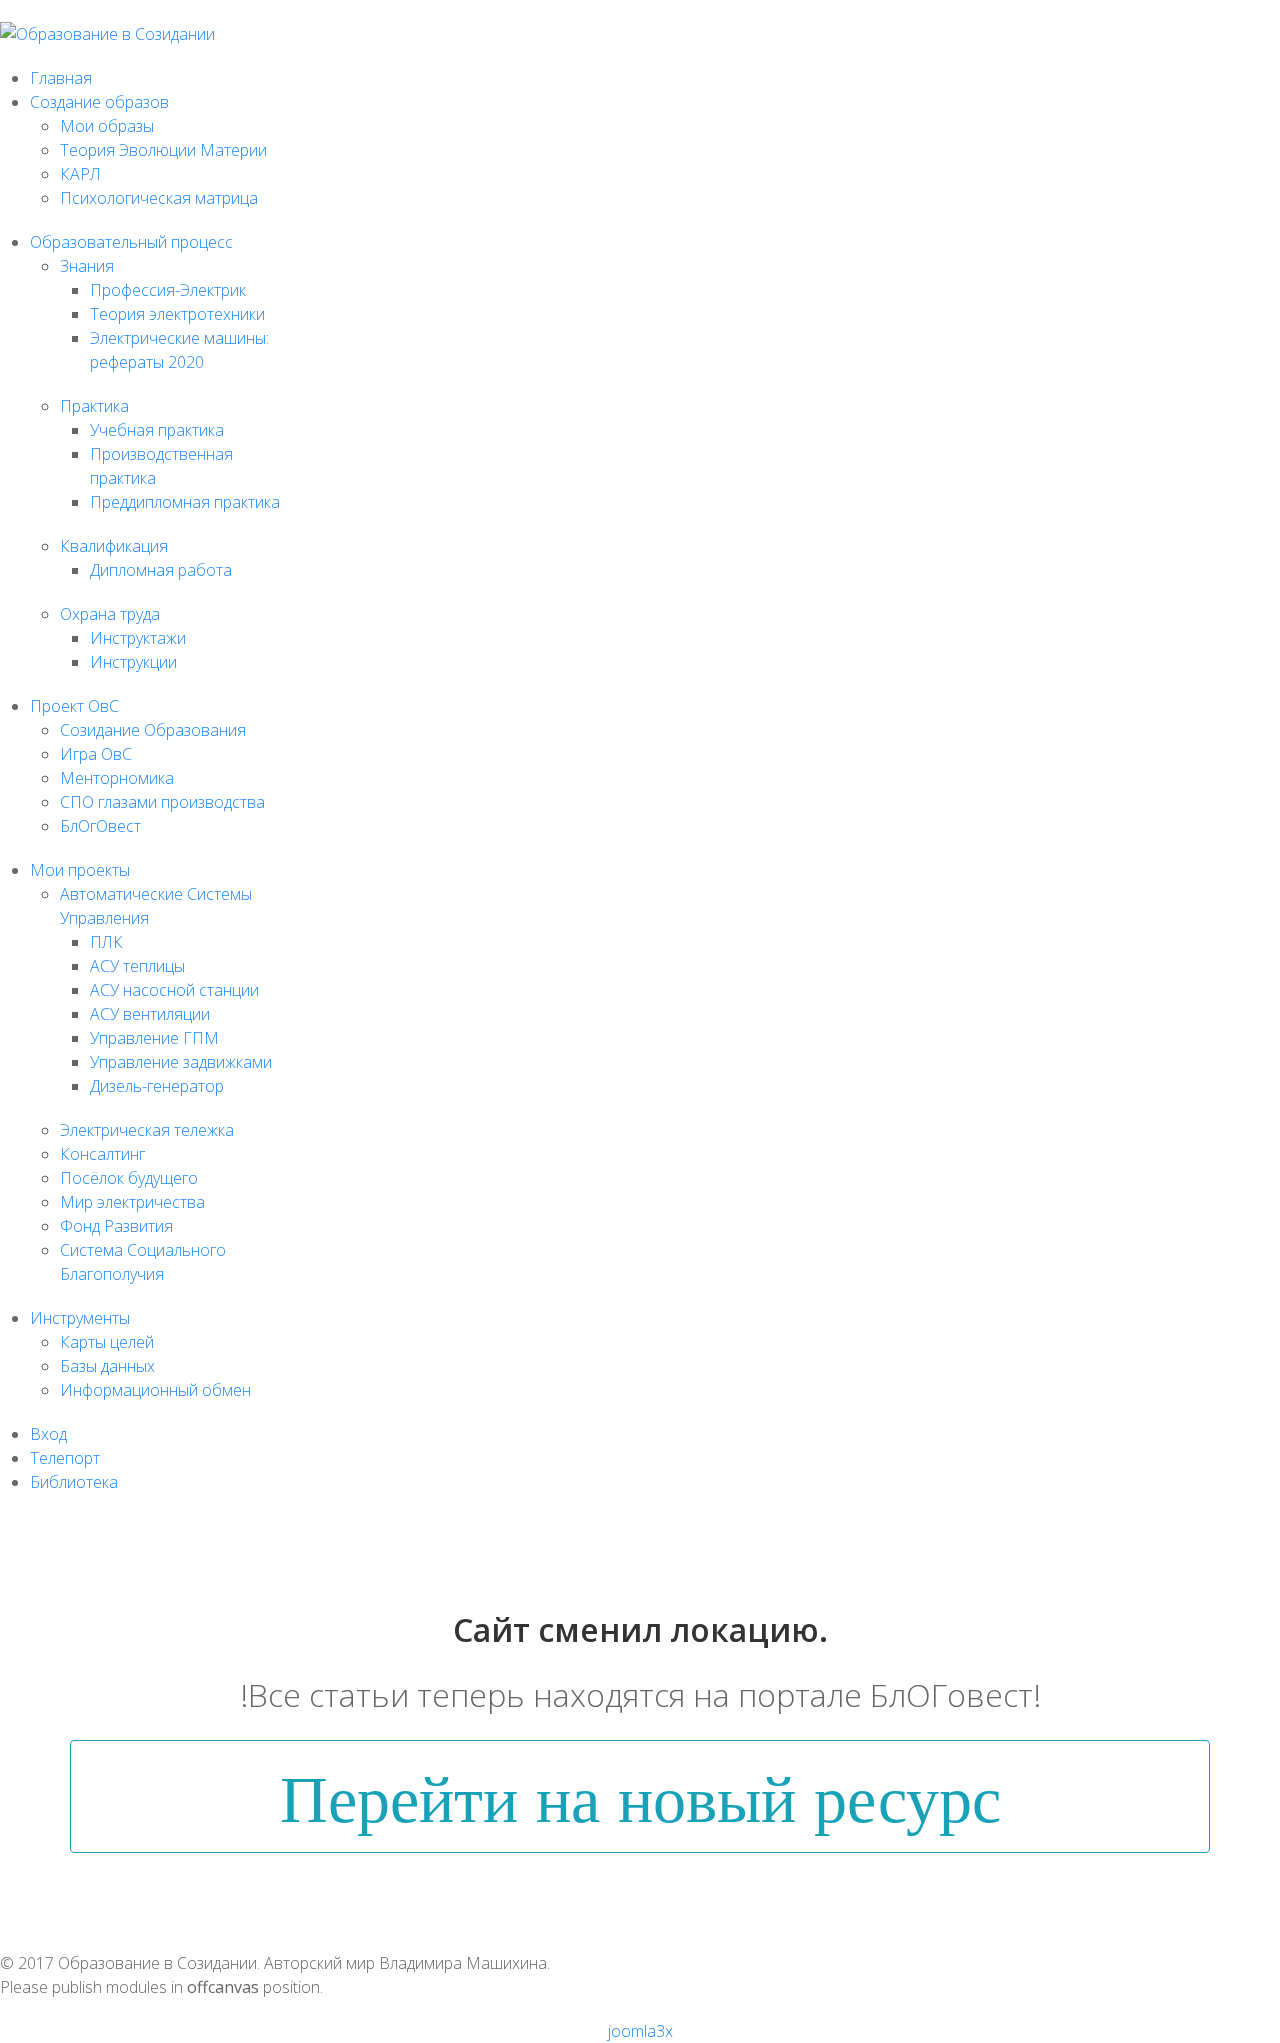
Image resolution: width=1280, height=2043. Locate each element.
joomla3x (640, 2031)
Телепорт (65, 1458)
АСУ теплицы (137, 966)
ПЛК (106, 942)
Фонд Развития (116, 1226)
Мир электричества (132, 1202)
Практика (94, 406)
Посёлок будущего (129, 1178)
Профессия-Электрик (168, 290)
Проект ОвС (74, 706)
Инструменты (80, 1318)
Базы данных (107, 1366)
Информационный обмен (155, 1390)
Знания (87, 266)
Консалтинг (102, 1154)
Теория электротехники (177, 314)
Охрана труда (110, 614)
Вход (48, 1434)
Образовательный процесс (131, 242)
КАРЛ (80, 174)
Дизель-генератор (157, 1086)
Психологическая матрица (159, 198)
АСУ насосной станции (174, 990)
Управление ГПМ (154, 1038)
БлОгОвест (100, 826)
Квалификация (114, 546)
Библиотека (74, 1482)
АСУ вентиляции (150, 1014)
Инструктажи (138, 638)
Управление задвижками (181, 1062)
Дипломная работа (161, 570)
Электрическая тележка (147, 1130)
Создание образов (99, 102)
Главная (61, 78)
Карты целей (107, 1342)
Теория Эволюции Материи (163, 150)
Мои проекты (80, 870)
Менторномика (117, 778)
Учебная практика (157, 430)
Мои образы (107, 126)
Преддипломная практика (185, 502)
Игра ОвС (96, 754)
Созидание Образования (153, 730)
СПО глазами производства (162, 802)
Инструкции (133, 662)
